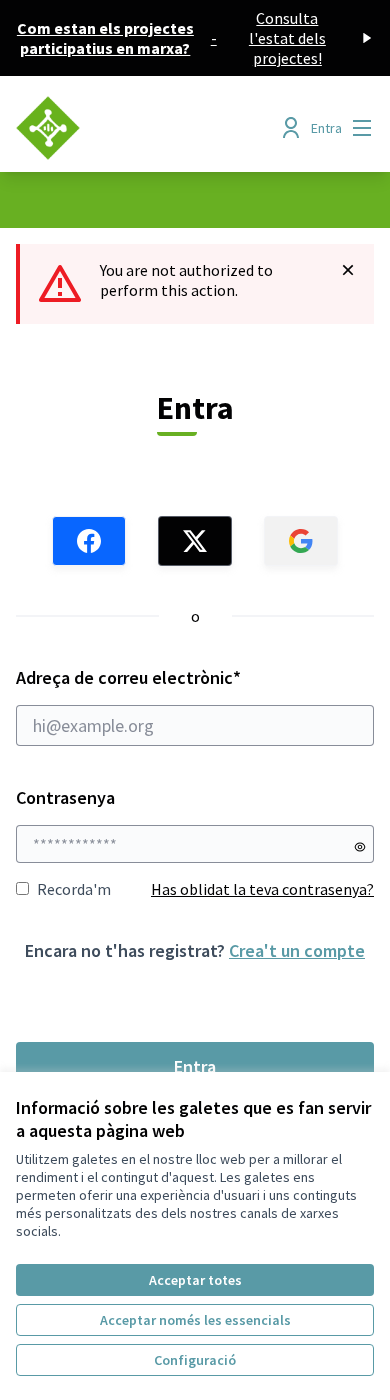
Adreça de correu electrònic (167, 677)
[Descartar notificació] (348, 270)
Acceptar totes (195, 1280)
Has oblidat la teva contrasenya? (262, 889)
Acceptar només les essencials (195, 1320)
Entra (195, 1066)
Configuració (195, 1360)
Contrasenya (65, 797)
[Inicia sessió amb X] (195, 541)
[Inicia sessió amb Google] (301, 541)
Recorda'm (74, 889)
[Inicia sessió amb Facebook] (89, 541)
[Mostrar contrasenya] (360, 847)
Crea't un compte (297, 950)
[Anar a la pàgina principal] (148, 128)
